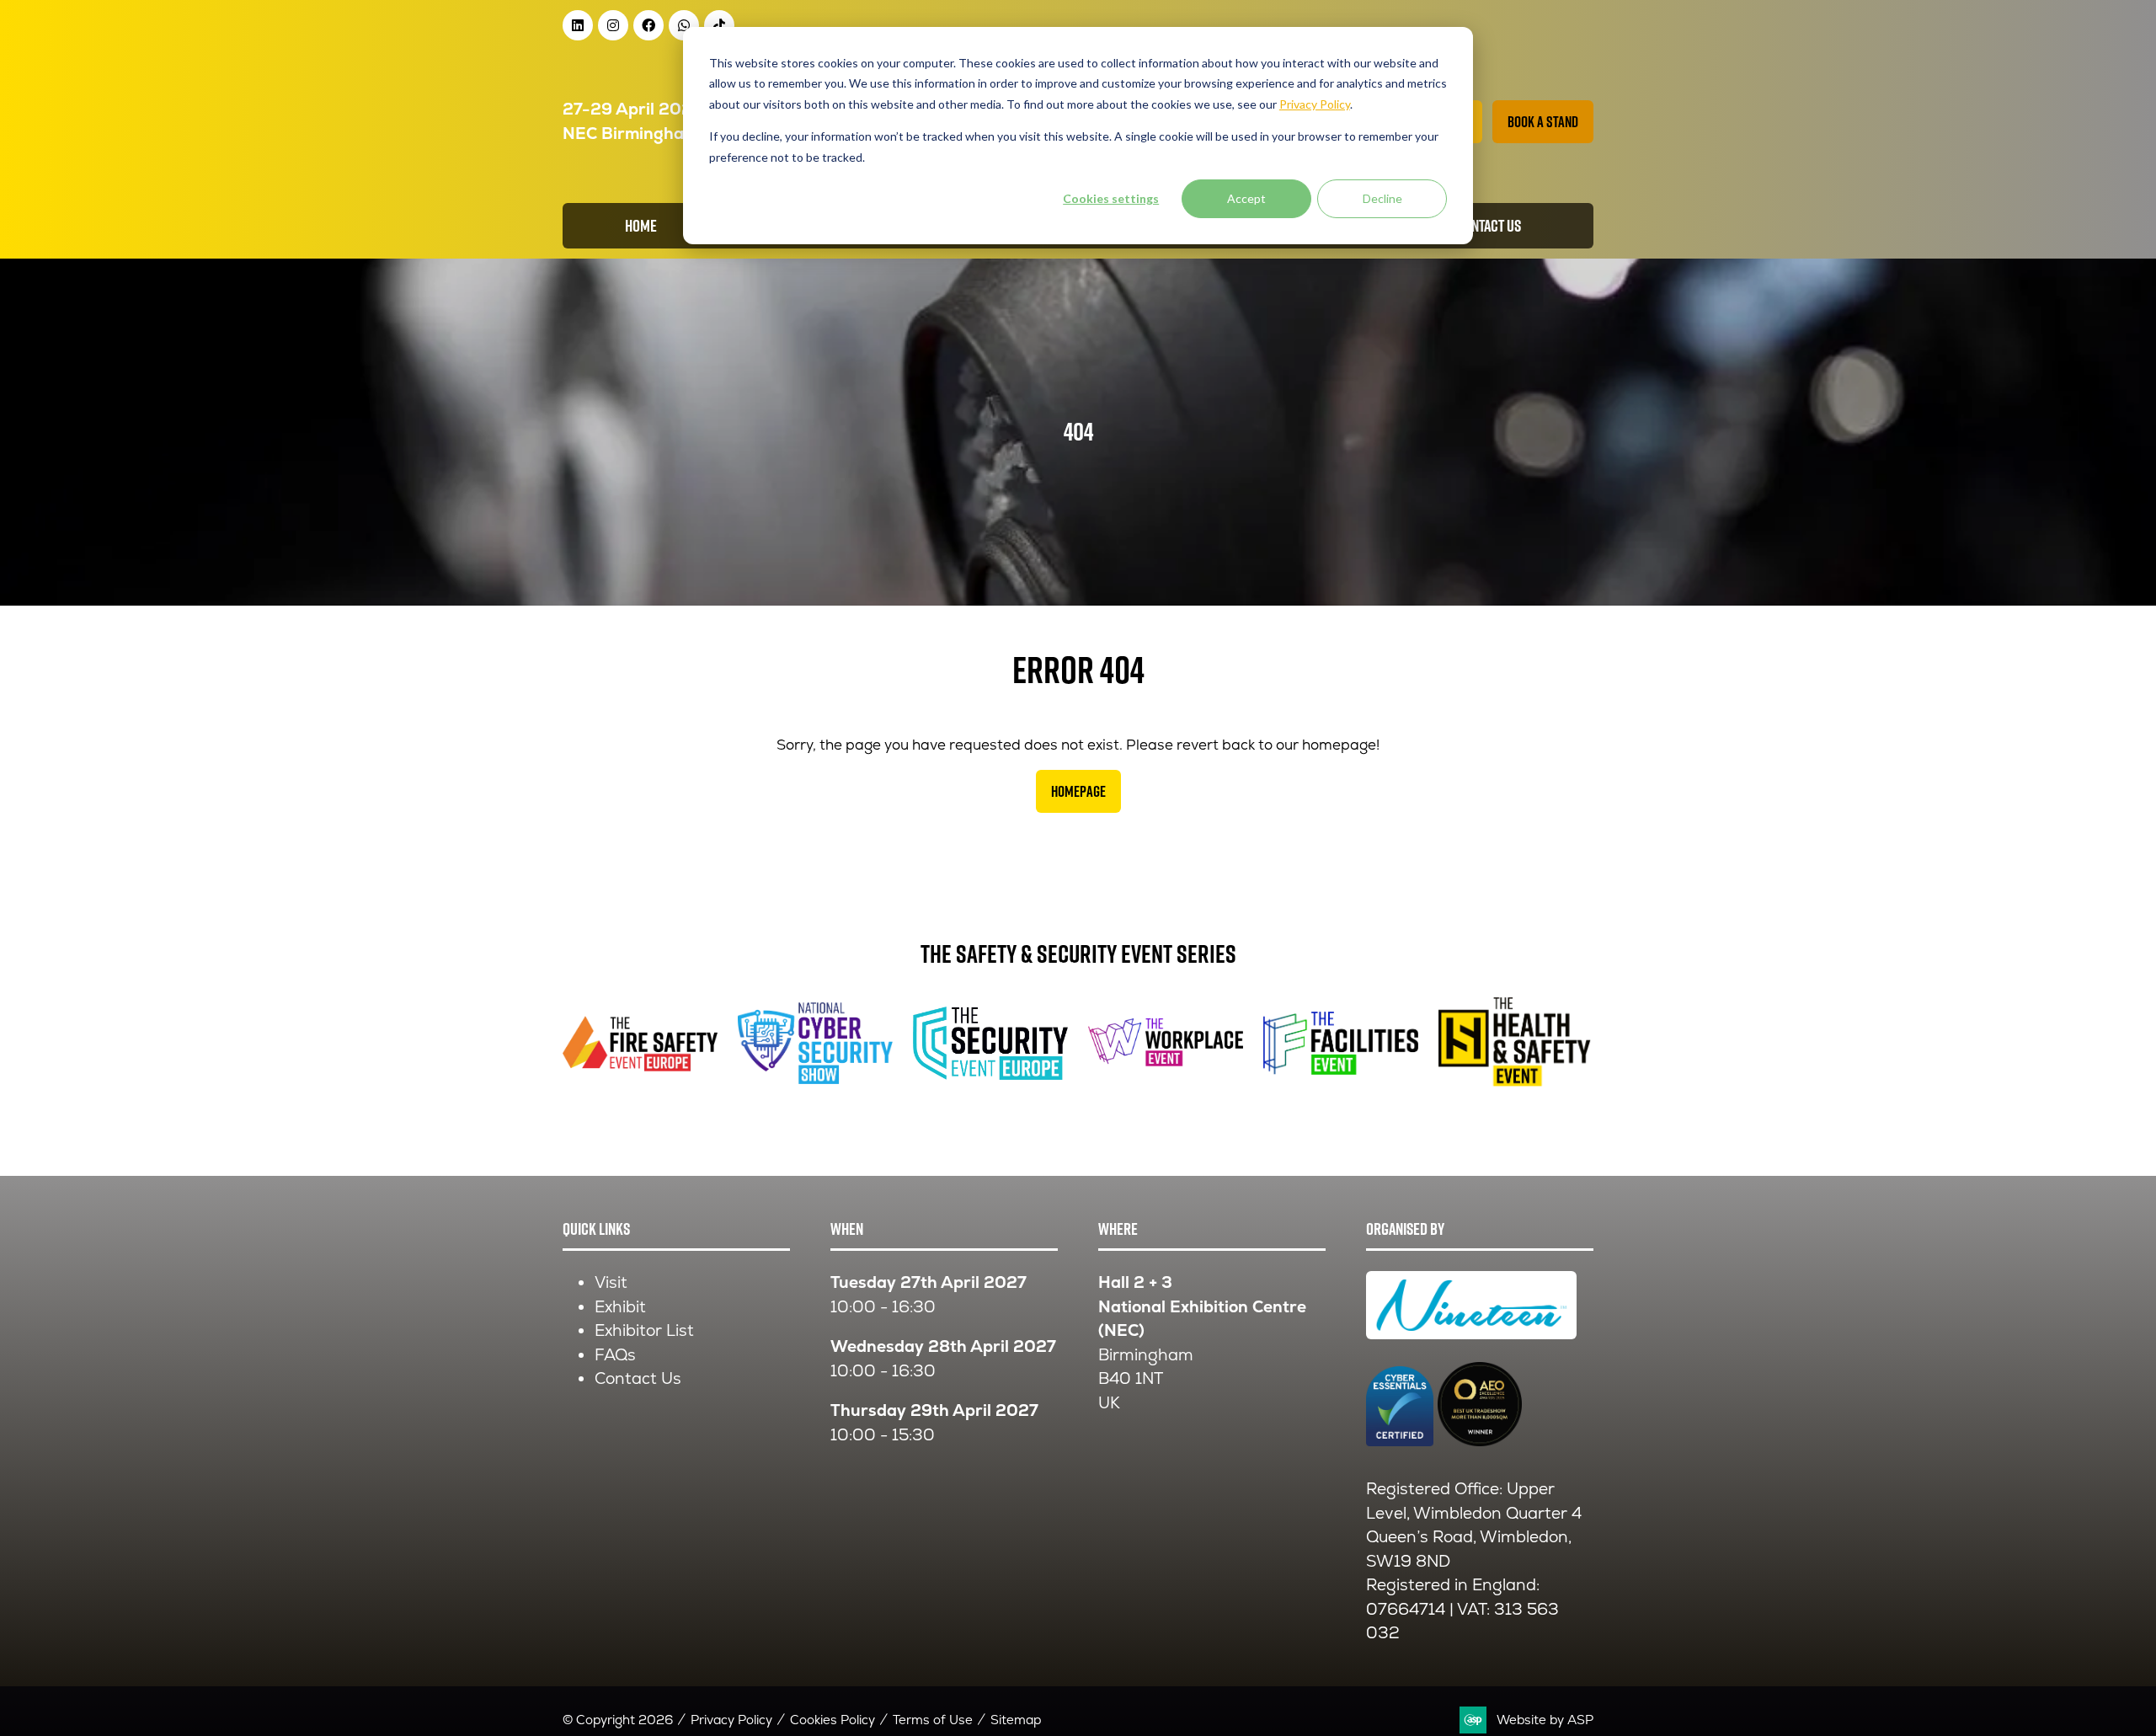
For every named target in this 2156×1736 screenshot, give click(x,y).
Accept (1246, 198)
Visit (611, 1282)
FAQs (615, 1355)
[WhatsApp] (684, 25)
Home (641, 226)
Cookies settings (1111, 198)
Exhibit (620, 1307)
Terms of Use (933, 1720)
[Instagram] (613, 25)
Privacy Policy (731, 1720)
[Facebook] (648, 25)
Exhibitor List (644, 1330)
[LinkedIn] (578, 25)
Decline (1382, 198)
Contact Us (638, 1378)
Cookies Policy (833, 1720)
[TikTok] (719, 25)
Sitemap (1016, 1720)
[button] (1543, 122)
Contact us (1489, 226)
